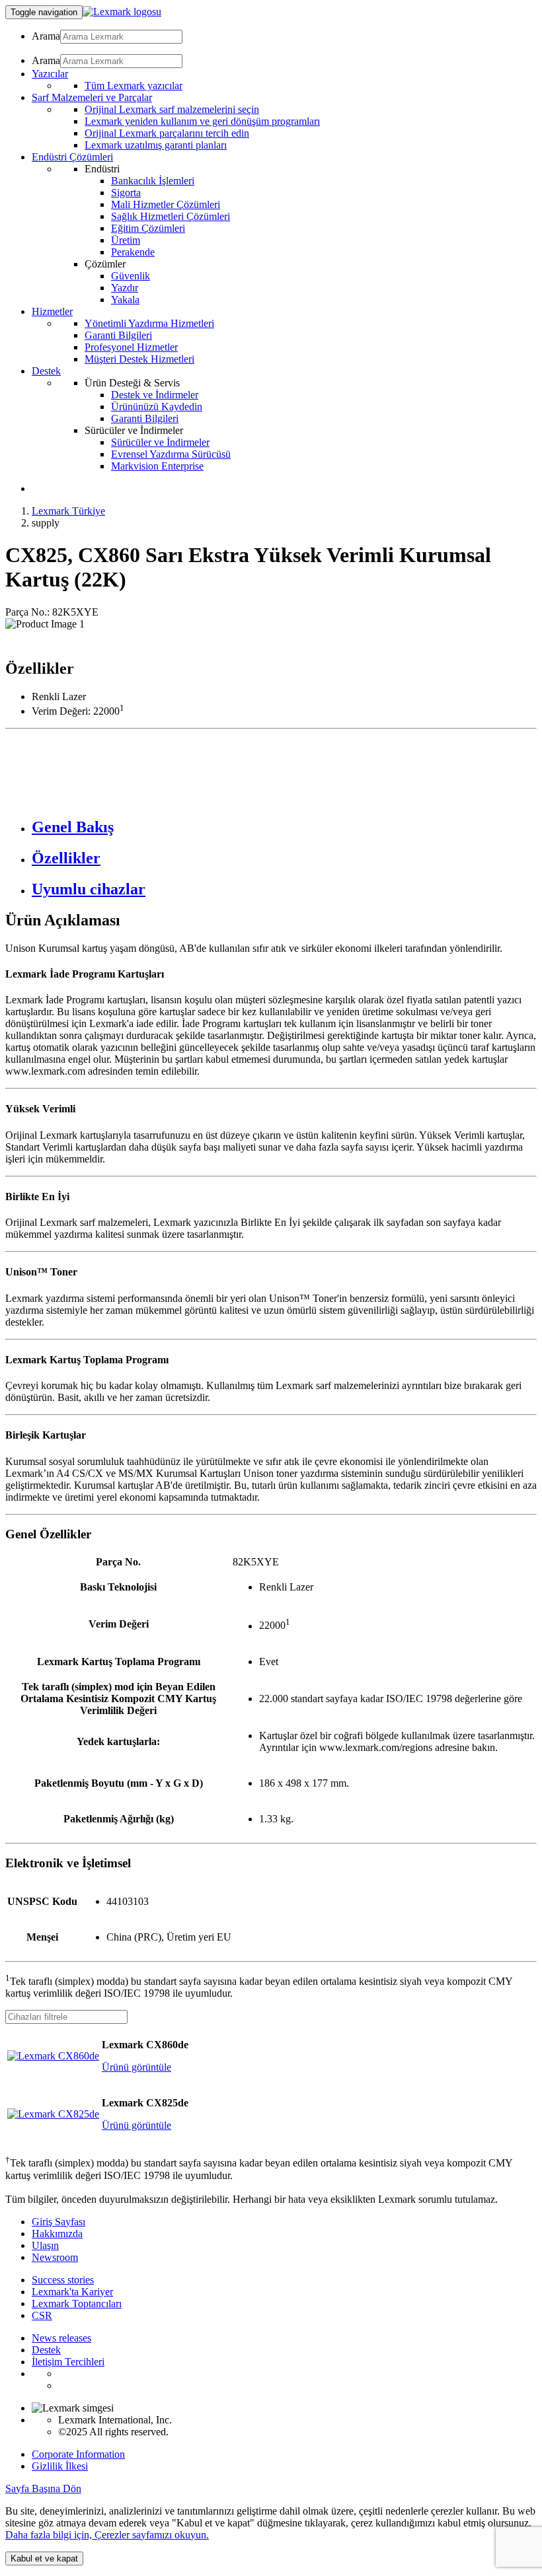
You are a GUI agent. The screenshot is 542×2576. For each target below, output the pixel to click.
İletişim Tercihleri (68, 2362)
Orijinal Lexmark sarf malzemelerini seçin (172, 109)
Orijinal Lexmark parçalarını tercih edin (167, 133)
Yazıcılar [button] (50, 74)
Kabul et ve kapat (44, 2558)
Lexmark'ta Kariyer (72, 2292)
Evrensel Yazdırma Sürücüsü (171, 454)
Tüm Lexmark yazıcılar (134, 86)
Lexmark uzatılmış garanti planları (156, 145)
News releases (61, 2338)
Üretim (126, 240)
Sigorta (126, 193)
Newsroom (55, 2257)
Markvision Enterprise (157, 466)
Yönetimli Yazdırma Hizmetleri (149, 323)
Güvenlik (131, 276)
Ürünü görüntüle (136, 2067)
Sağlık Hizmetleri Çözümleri (171, 216)
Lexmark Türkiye (68, 511)
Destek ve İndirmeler (155, 395)
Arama (46, 36)
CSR (42, 2315)
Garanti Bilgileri (118, 335)
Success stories (63, 2280)
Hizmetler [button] (52, 311)
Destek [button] (46, 371)
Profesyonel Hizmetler (131, 347)
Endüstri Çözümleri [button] (72, 157)
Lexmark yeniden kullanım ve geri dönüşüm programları (202, 121)
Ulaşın (45, 2245)
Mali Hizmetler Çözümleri (166, 204)
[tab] (284, 827)
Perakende (133, 252)
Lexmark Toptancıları (77, 2304)
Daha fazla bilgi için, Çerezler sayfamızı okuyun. (107, 2535)
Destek (46, 2350)
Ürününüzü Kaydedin (157, 407)
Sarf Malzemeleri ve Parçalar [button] (92, 97)
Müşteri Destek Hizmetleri (139, 359)
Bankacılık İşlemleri (153, 181)
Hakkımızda (57, 2234)
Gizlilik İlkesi (60, 2466)
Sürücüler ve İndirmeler (160, 442)
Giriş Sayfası (58, 2222)
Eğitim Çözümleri (148, 228)
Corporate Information (78, 2454)
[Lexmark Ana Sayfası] (122, 12)
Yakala (125, 300)
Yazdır (125, 288)
